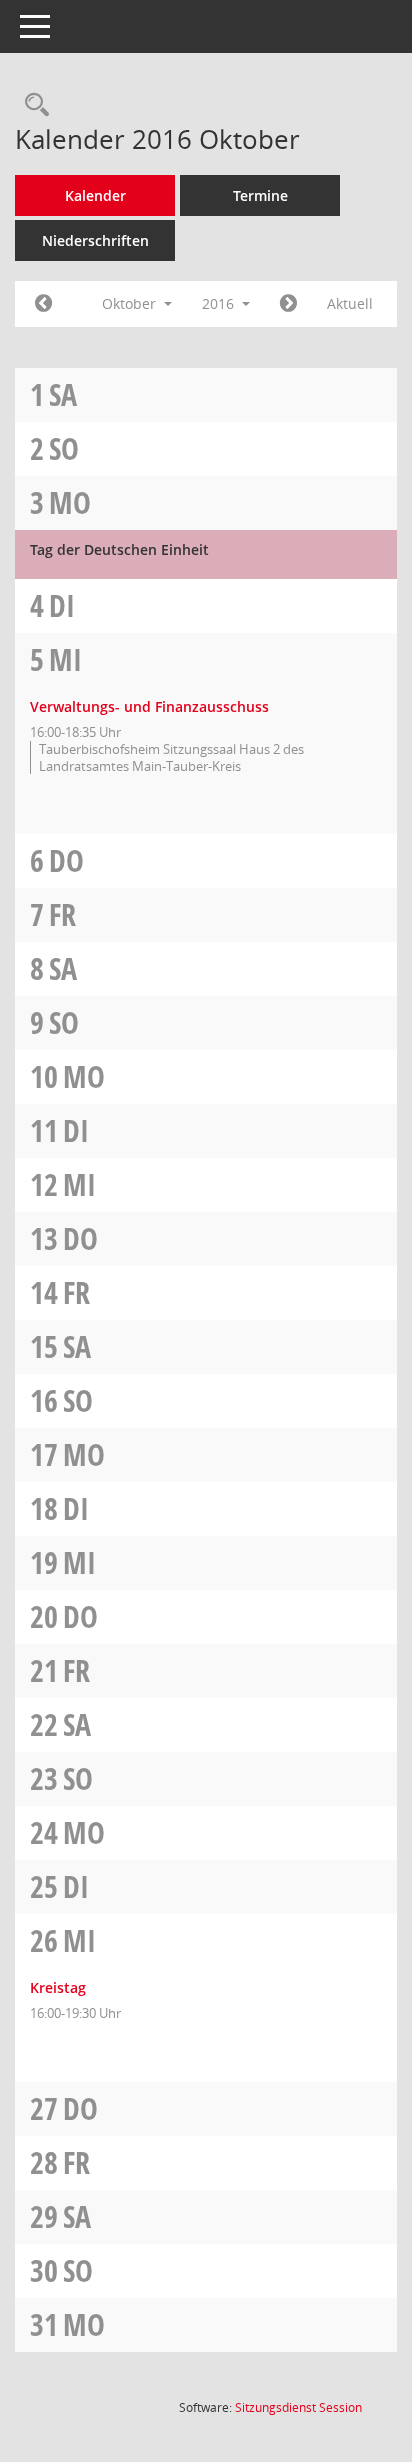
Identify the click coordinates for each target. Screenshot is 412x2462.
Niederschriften (95, 240)
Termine (260, 195)
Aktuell (350, 303)
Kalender (95, 195)
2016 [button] (220, 303)
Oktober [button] (131, 303)
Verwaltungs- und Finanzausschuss (149, 706)
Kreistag (58, 1987)
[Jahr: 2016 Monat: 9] (43, 304)
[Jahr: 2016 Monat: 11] (288, 304)
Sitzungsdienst (298, 2407)
